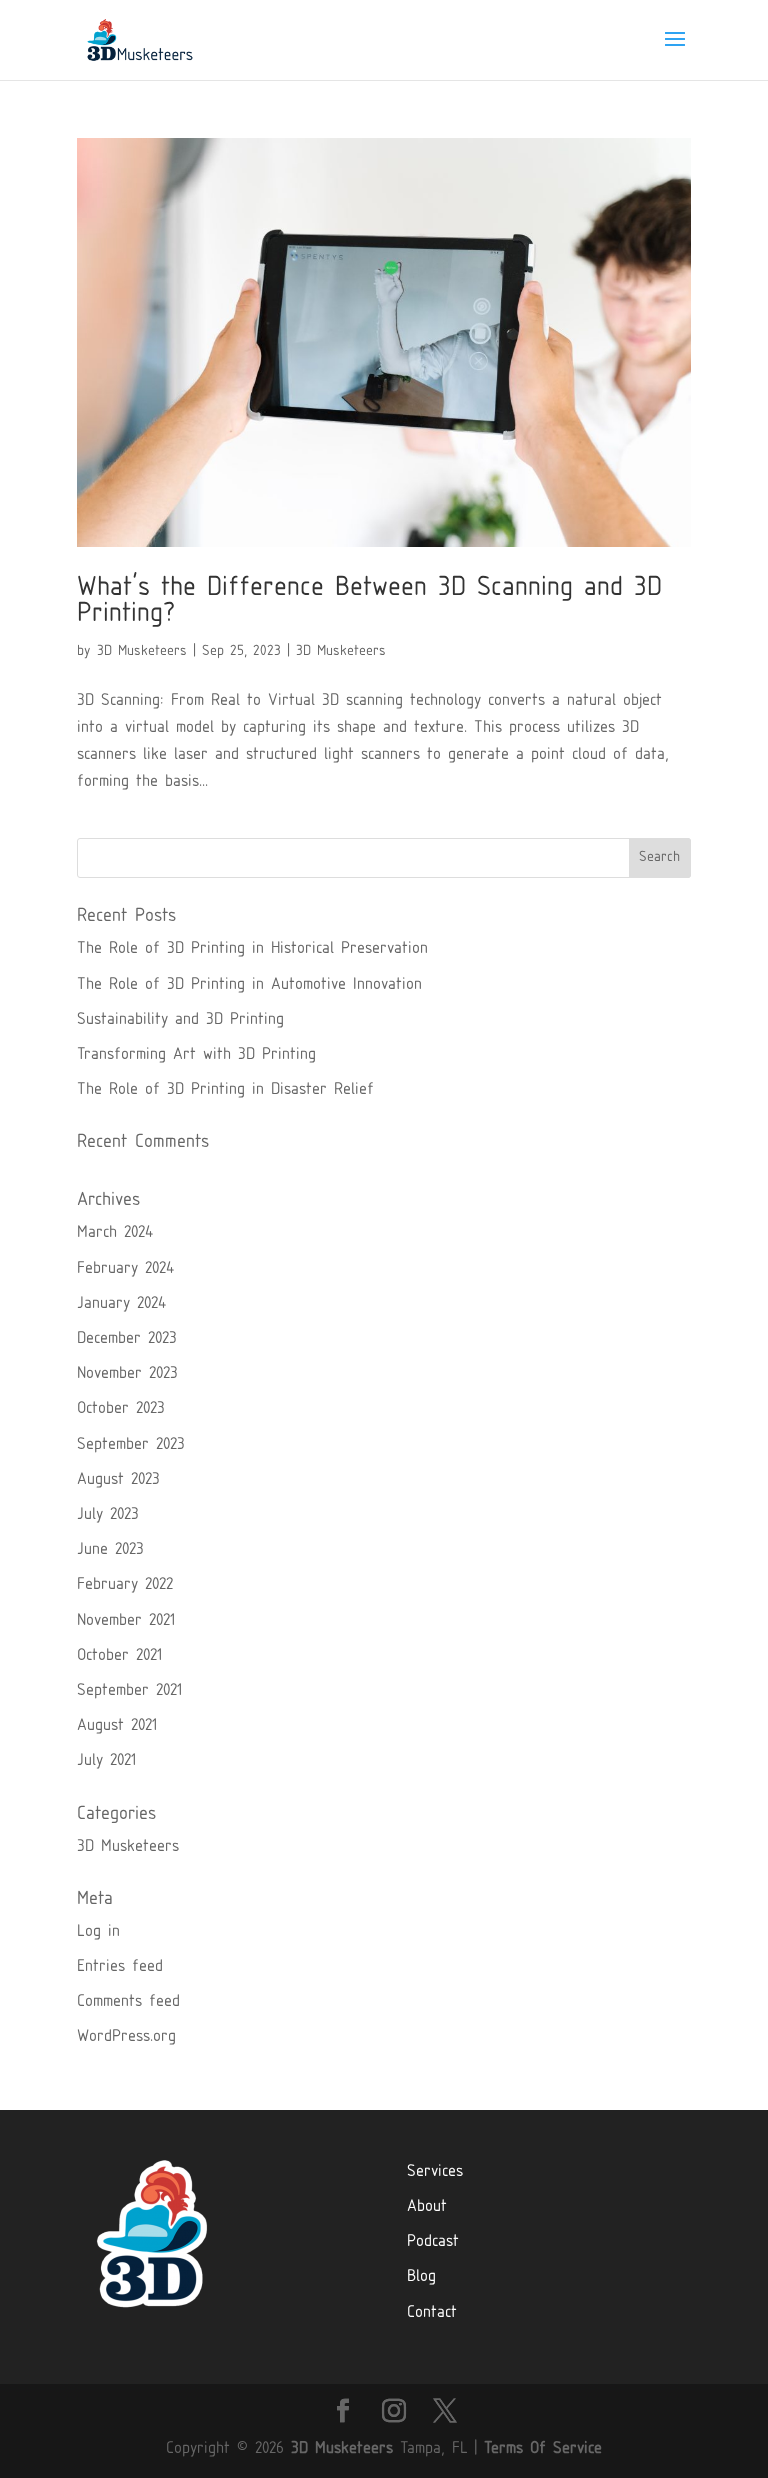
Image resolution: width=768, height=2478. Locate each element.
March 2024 (115, 1233)
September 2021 (129, 1691)
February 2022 (125, 1585)
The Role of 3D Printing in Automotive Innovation (249, 985)
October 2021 (119, 1656)
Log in (98, 1932)
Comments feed (128, 2002)
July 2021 (106, 1761)
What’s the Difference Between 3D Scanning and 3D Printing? (369, 602)
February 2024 (125, 1269)
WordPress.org (126, 2037)
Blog (421, 2277)
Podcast (433, 2242)
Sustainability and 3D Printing (180, 1020)
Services (435, 2172)
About (427, 2207)
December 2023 (127, 1339)
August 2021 (117, 1726)
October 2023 (121, 1409)
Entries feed (120, 1967)
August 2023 (118, 1480)
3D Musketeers (142, 652)
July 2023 (108, 1515)
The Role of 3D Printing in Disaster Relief (225, 1090)
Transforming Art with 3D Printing (196, 1055)
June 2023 (110, 1550)
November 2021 (126, 1621)
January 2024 (121, 1304)
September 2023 (131, 1445)
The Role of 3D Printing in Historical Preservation (252, 949)
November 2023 (127, 1374)
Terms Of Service (543, 2449)
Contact (432, 2313)
